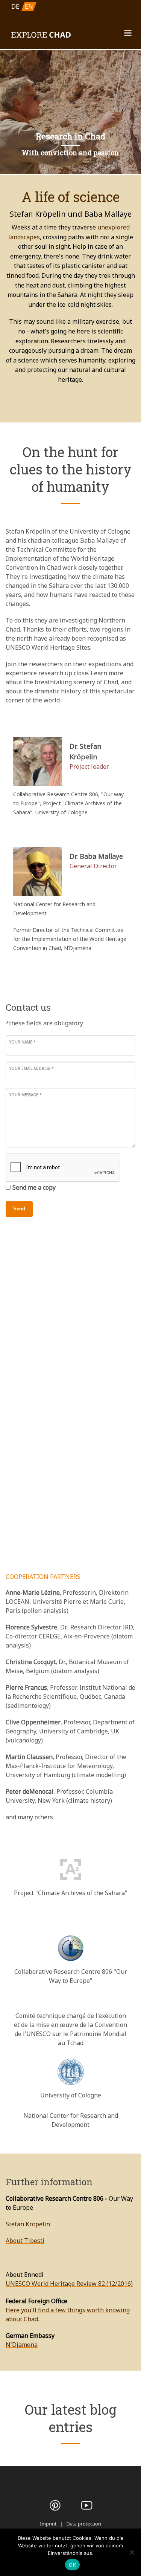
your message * (26, 1095)
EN (29, 6)
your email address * (32, 1068)
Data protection (84, 2524)
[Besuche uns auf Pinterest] (55, 2505)
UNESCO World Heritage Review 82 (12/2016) (69, 2284)
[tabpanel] (70, 112)
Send (19, 1209)
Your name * (23, 1042)
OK (72, 2565)
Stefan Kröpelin (28, 2224)
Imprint (48, 2524)
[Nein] (132, 2552)
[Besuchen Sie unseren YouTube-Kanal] (86, 2505)
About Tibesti (25, 2241)
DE (15, 6)
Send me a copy (34, 1187)
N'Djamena (22, 2345)
